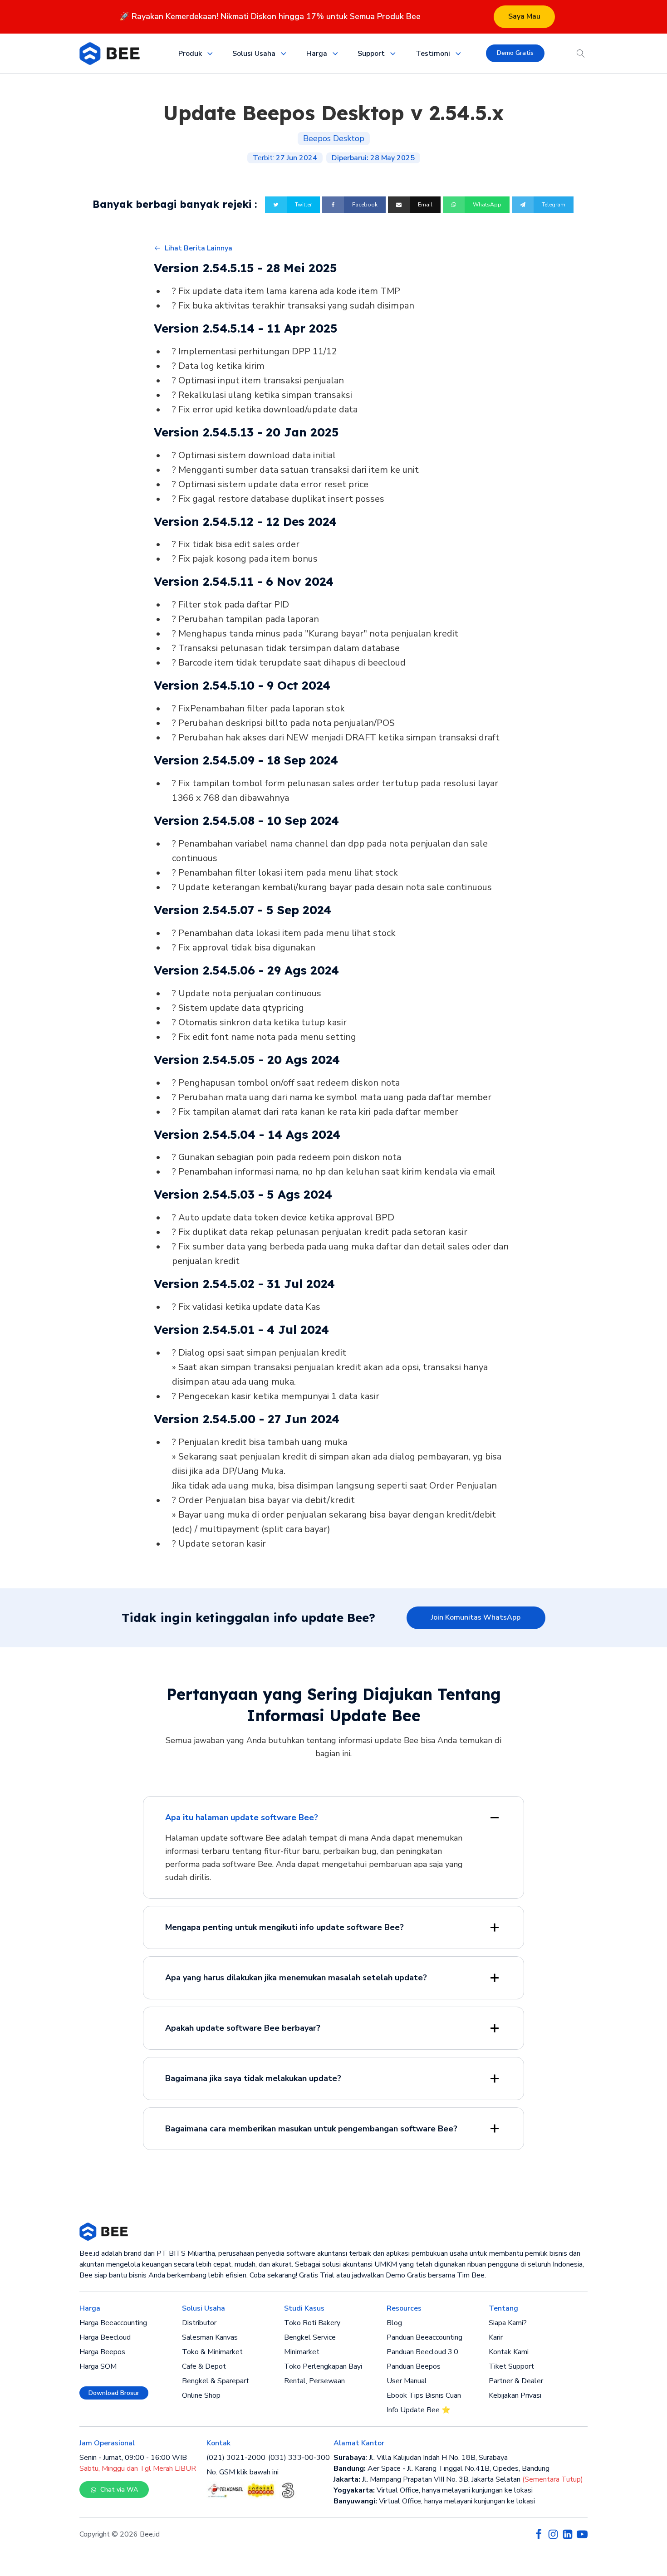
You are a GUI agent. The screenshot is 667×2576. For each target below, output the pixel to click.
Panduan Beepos (414, 2366)
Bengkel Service (310, 2337)
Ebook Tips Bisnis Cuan (424, 2395)
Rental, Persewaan (314, 2381)
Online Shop (201, 2395)
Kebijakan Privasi (515, 2395)
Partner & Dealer (516, 2381)
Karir (496, 2337)
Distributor (199, 2323)
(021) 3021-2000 (236, 2458)
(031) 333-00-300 (299, 2458)
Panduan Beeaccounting (424, 2337)
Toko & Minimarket (212, 2352)
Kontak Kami (509, 2352)
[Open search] (581, 54)
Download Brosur (114, 2393)
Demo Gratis (515, 53)
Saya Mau (524, 16)
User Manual (407, 2381)
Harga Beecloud (105, 2337)
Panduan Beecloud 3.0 (422, 2352)
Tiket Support (511, 2366)
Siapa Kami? (508, 2323)
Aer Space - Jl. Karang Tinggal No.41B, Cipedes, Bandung (441, 2468)
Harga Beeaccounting (113, 2323)
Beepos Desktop (334, 138)
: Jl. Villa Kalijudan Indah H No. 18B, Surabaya (421, 2458)
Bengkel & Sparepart (216, 2381)
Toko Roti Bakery (312, 2323)
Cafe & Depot (204, 2366)
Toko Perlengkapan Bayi (323, 2366)
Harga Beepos (102, 2352)
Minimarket (302, 2352)
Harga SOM (98, 2366)
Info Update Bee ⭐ (419, 2410)
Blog (394, 2323)
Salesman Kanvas (210, 2337)
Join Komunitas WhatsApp (476, 1617)
